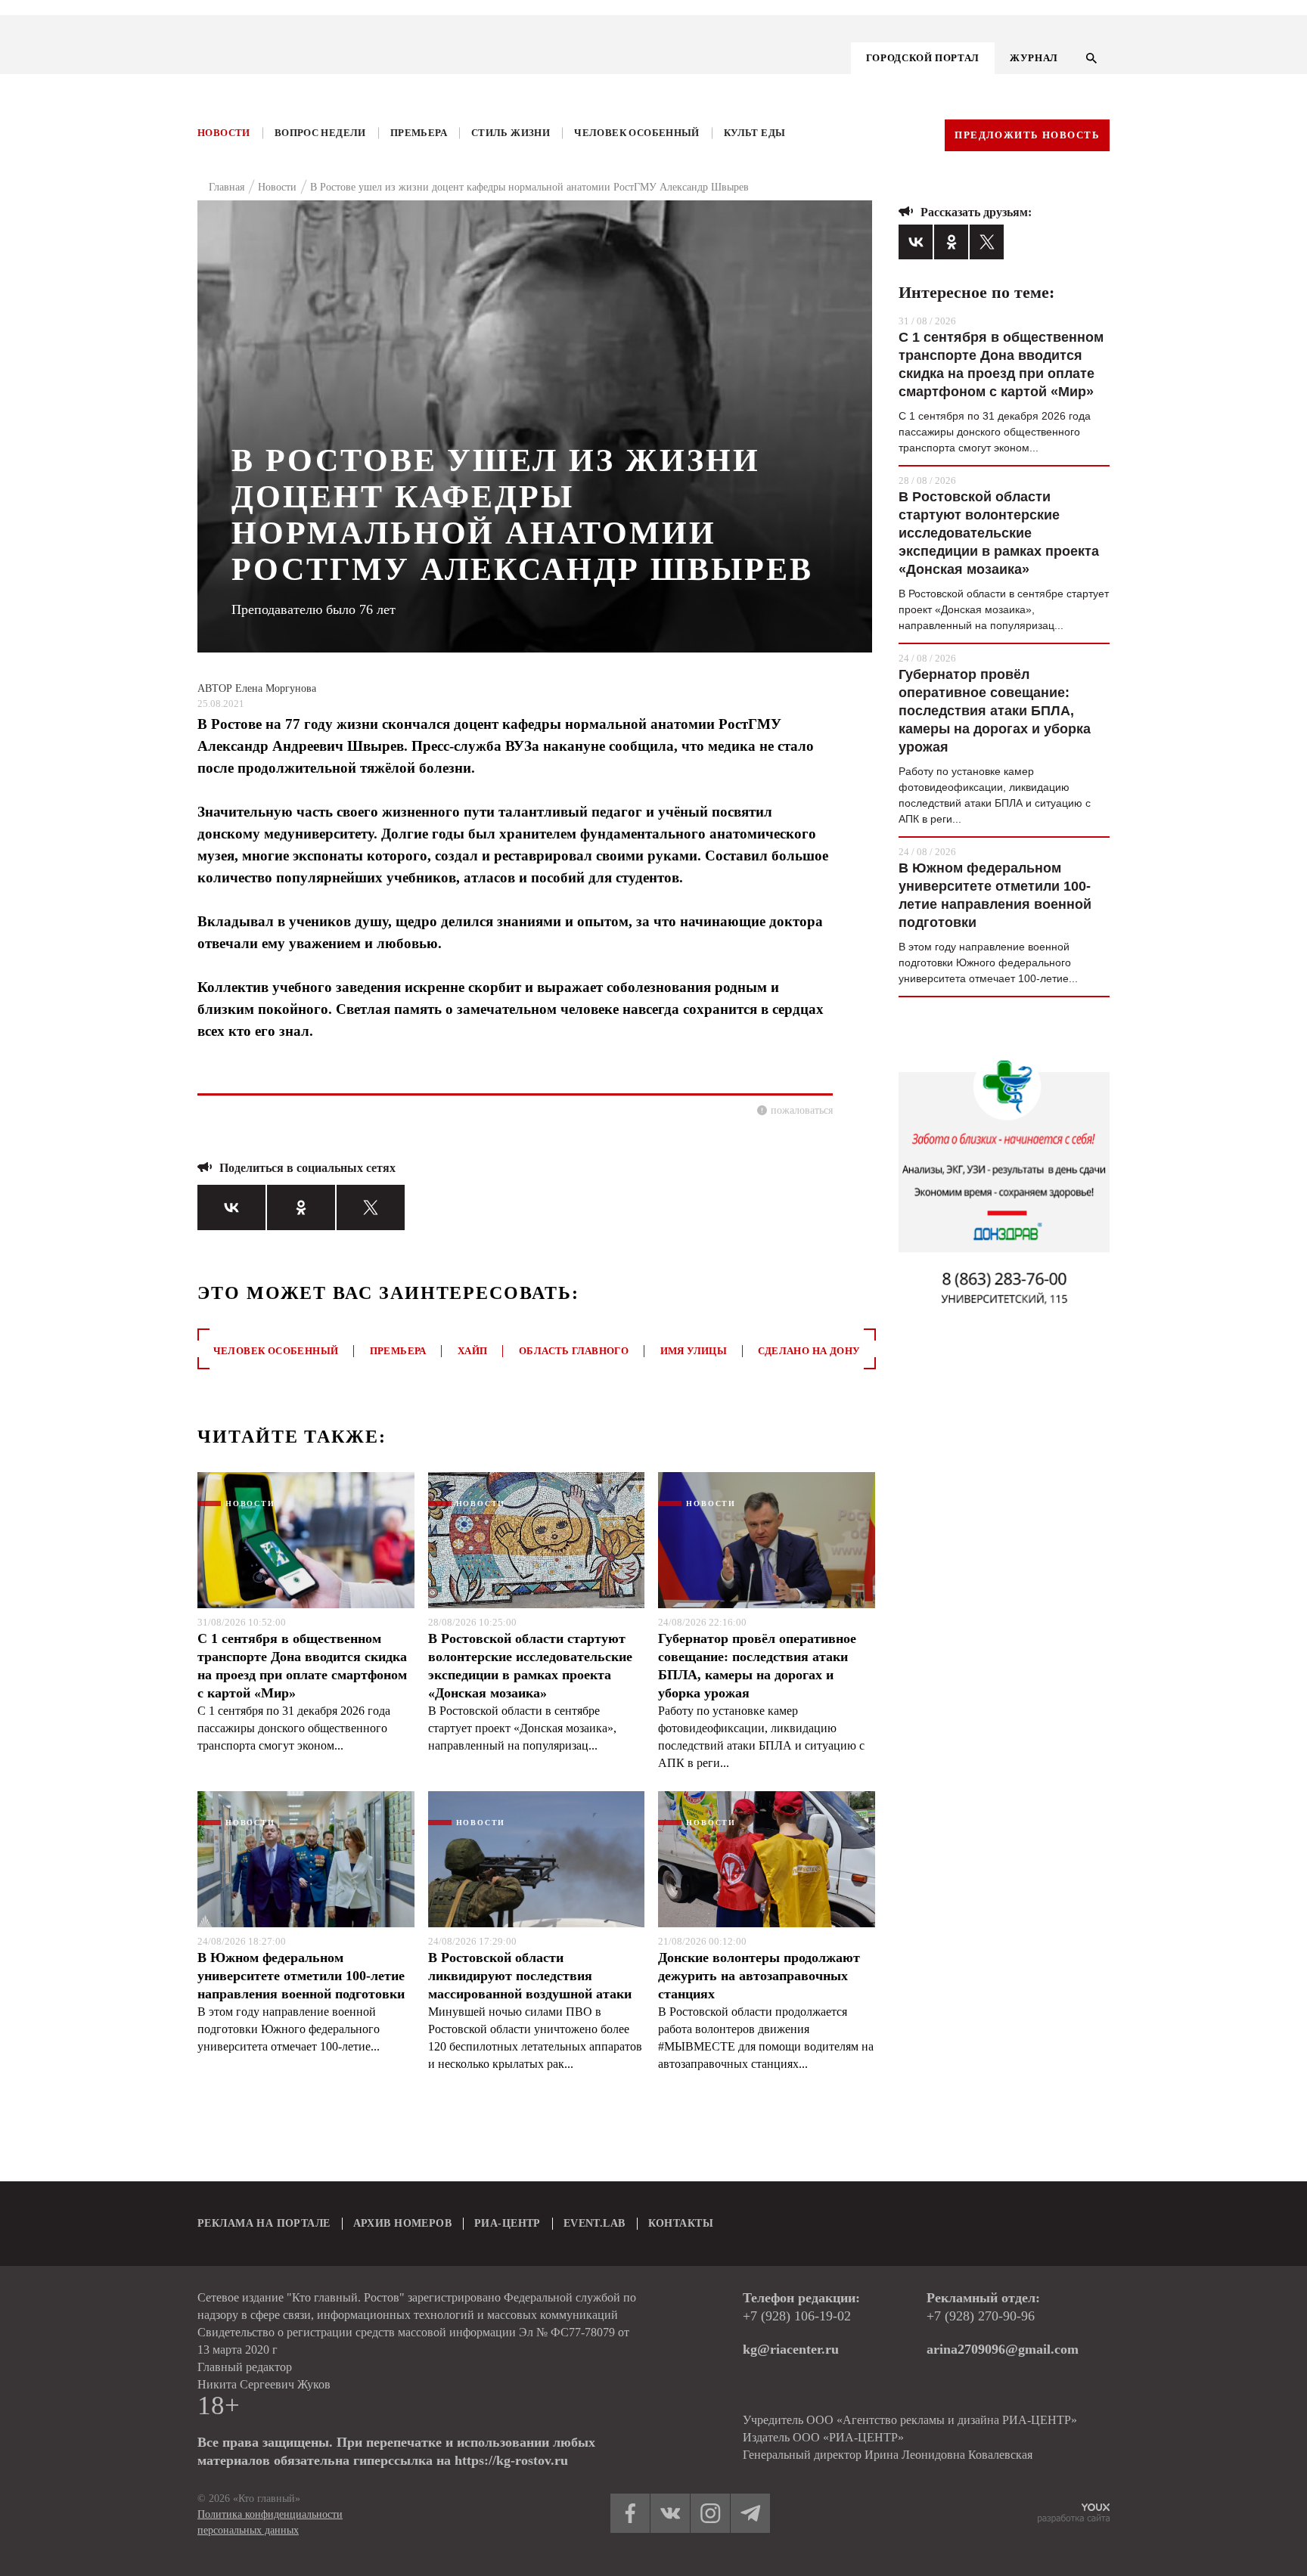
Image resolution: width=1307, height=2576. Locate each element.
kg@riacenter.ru (791, 2349)
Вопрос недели (320, 133)
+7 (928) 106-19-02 (797, 2316)
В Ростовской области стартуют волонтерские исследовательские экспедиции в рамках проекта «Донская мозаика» (530, 1666)
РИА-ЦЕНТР (508, 2223)
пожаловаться (802, 1110)
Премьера (419, 133)
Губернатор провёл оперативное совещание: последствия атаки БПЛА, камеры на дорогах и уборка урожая (757, 1666)
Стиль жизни (511, 133)
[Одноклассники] (301, 1207)
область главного (574, 1351)
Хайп (473, 1351)
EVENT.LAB (595, 2223)
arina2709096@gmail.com (1003, 2349)
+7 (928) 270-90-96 (981, 2316)
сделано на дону (809, 1351)
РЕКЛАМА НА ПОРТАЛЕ (264, 2223)
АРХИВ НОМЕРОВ (402, 2223)
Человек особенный (637, 133)
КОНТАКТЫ (681, 2223)
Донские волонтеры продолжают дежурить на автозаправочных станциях (759, 1976)
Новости (224, 133)
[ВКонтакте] (231, 1207)
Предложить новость (1027, 135)
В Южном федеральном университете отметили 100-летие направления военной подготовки (301, 1976)
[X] (371, 1207)
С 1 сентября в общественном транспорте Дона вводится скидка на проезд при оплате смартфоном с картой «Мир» (302, 1666)
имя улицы (694, 1351)
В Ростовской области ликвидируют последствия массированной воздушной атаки (530, 1976)
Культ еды (755, 133)
